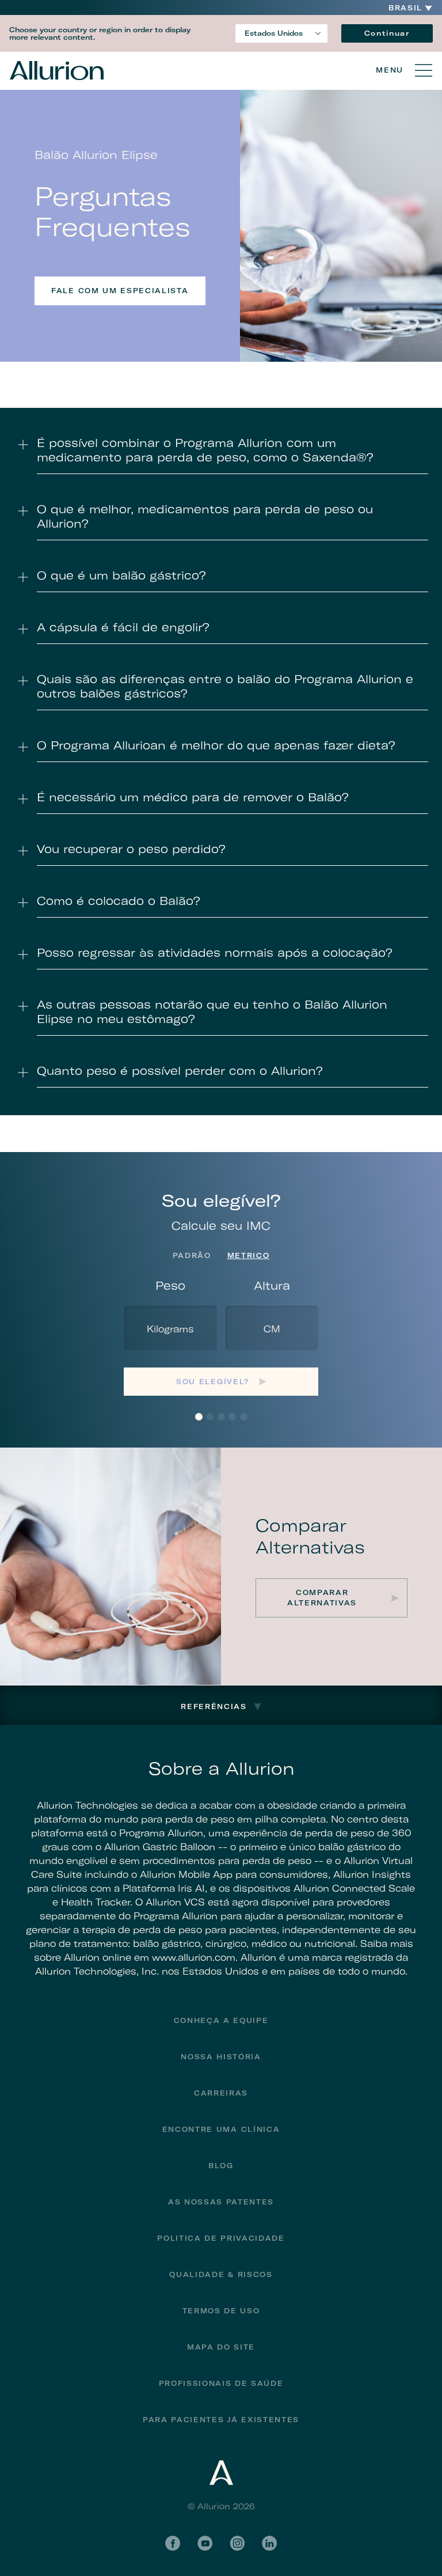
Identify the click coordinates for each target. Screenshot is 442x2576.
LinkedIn (269, 2543)
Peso (170, 1285)
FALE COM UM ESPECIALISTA (120, 291)
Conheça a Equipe (221, 2020)
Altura (272, 1285)
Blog (221, 2166)
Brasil (405, 8)
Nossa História (221, 2057)
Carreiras (221, 2093)
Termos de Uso (221, 2311)
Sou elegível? (213, 1382)
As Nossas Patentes (221, 2202)
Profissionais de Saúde (221, 2383)
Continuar (387, 33)
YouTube (205, 2543)
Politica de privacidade (221, 2238)
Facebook (173, 2543)
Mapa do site (221, 2347)
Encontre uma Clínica (221, 2129)
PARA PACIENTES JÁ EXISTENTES (221, 2420)
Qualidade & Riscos (221, 2274)
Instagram (237, 2543)
